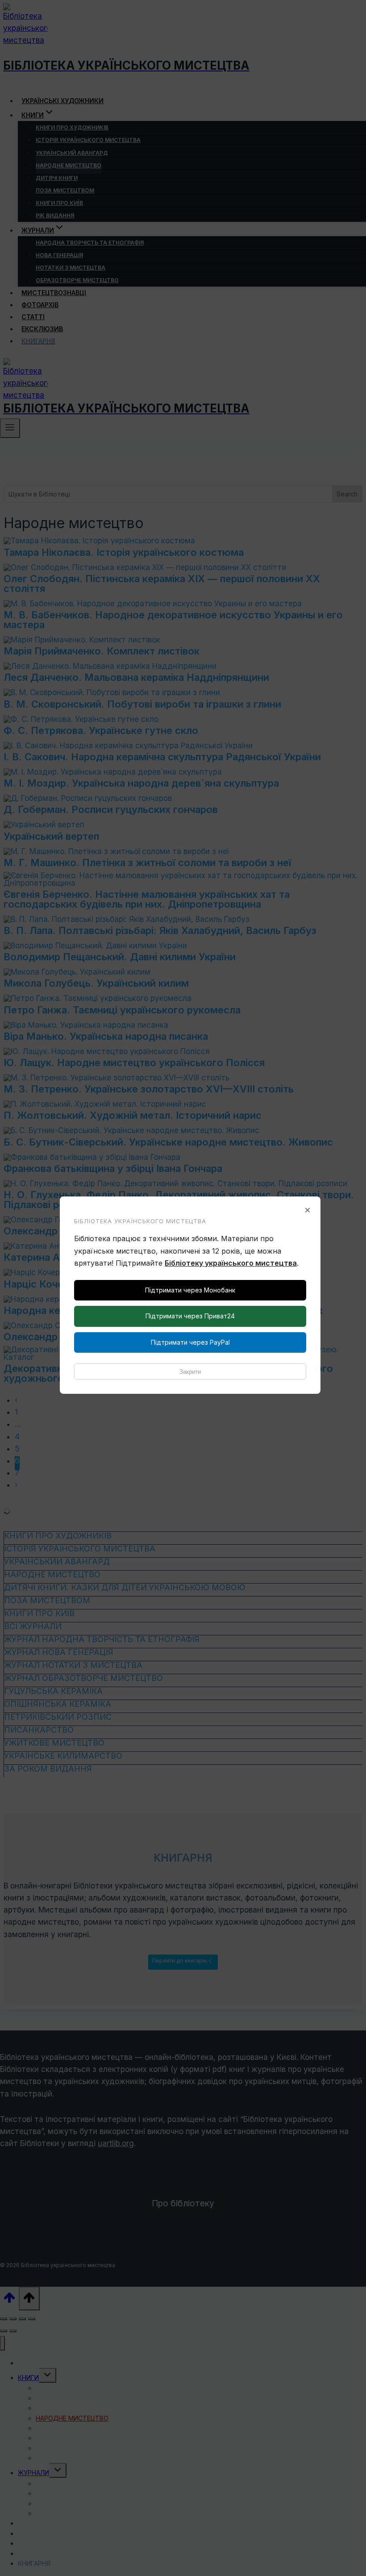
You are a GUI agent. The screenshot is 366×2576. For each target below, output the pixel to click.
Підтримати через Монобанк (190, 1290)
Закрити (190, 1372)
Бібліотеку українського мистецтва (231, 1263)
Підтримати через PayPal (190, 1342)
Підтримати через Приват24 (190, 1316)
